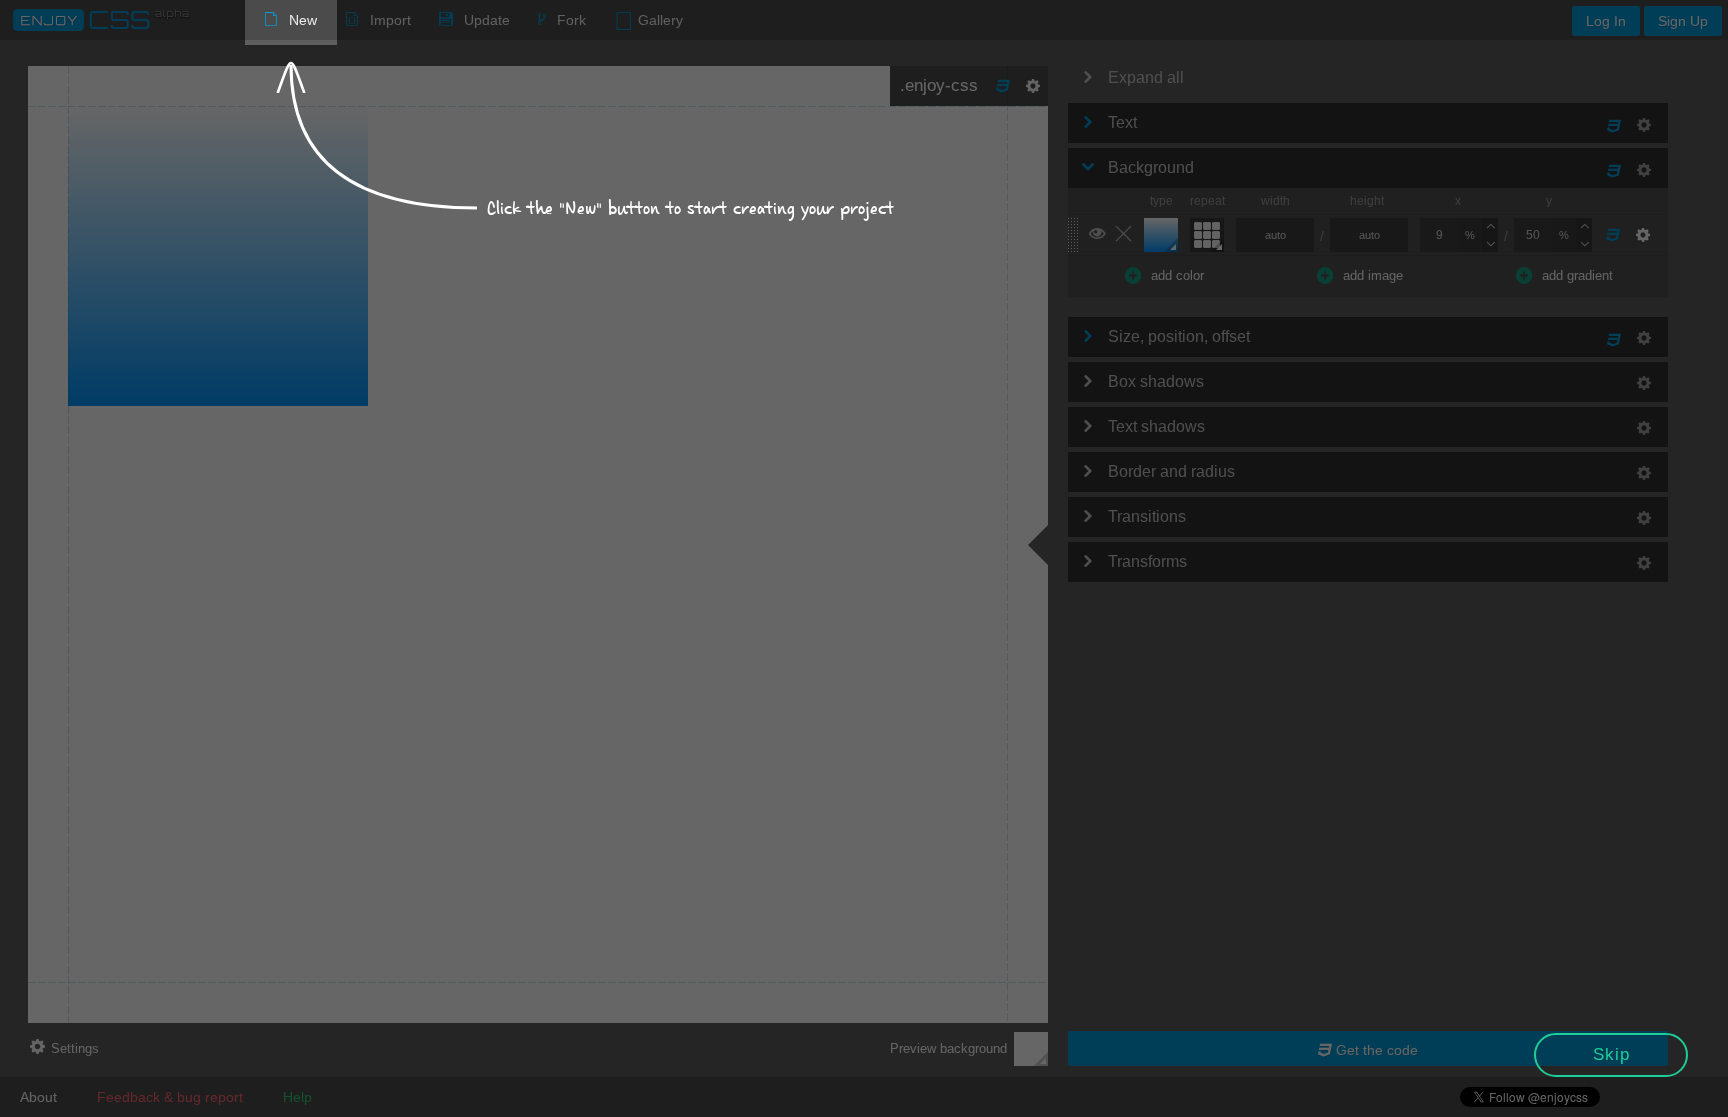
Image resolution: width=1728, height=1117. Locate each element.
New (303, 20)
